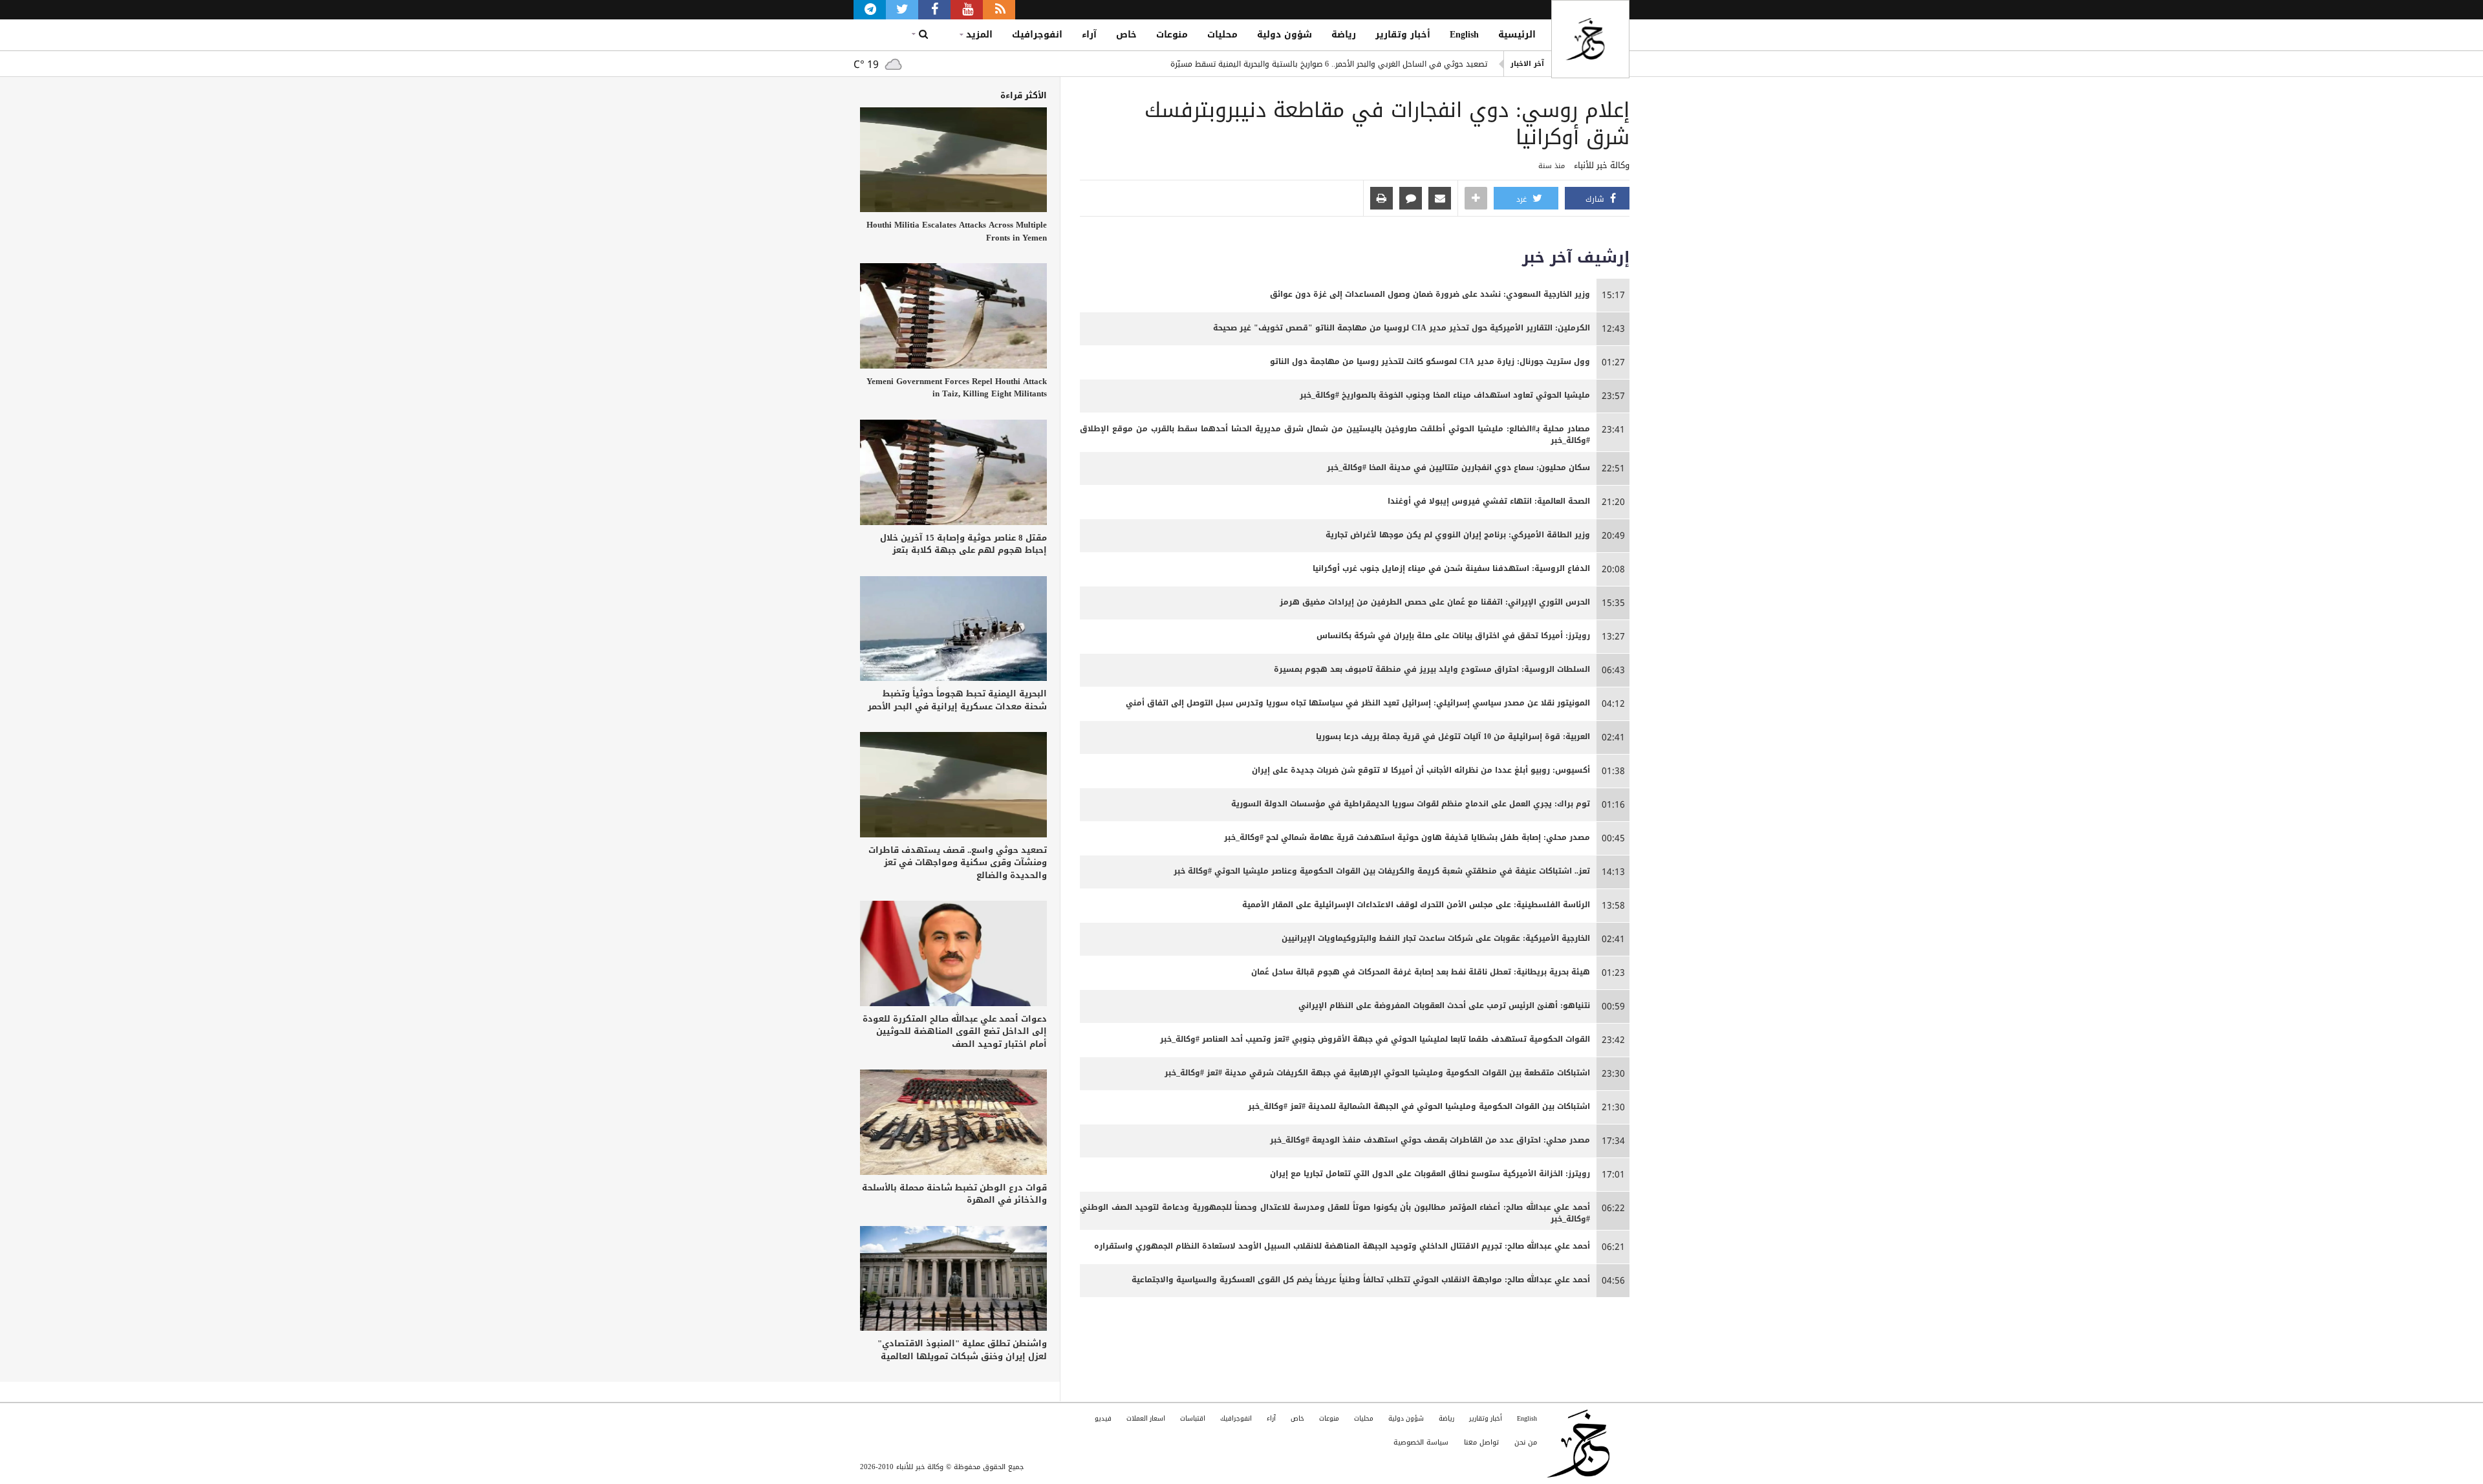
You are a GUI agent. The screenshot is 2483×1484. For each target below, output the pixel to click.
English (1464, 35)
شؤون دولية (1284, 35)
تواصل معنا (1481, 1442)
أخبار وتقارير (1403, 35)
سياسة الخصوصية (1421, 1442)
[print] (1381, 199)
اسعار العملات (1146, 1418)
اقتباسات (1193, 1418)
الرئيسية (1517, 35)
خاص (1126, 35)
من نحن (1526, 1442)
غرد (1523, 199)
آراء (1089, 35)
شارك (1596, 199)
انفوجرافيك (1037, 35)
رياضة (1344, 35)
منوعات (1172, 35)
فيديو (1103, 1418)
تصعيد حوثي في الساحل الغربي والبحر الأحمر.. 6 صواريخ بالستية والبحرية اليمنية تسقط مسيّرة (1329, 64)
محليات (1222, 35)
